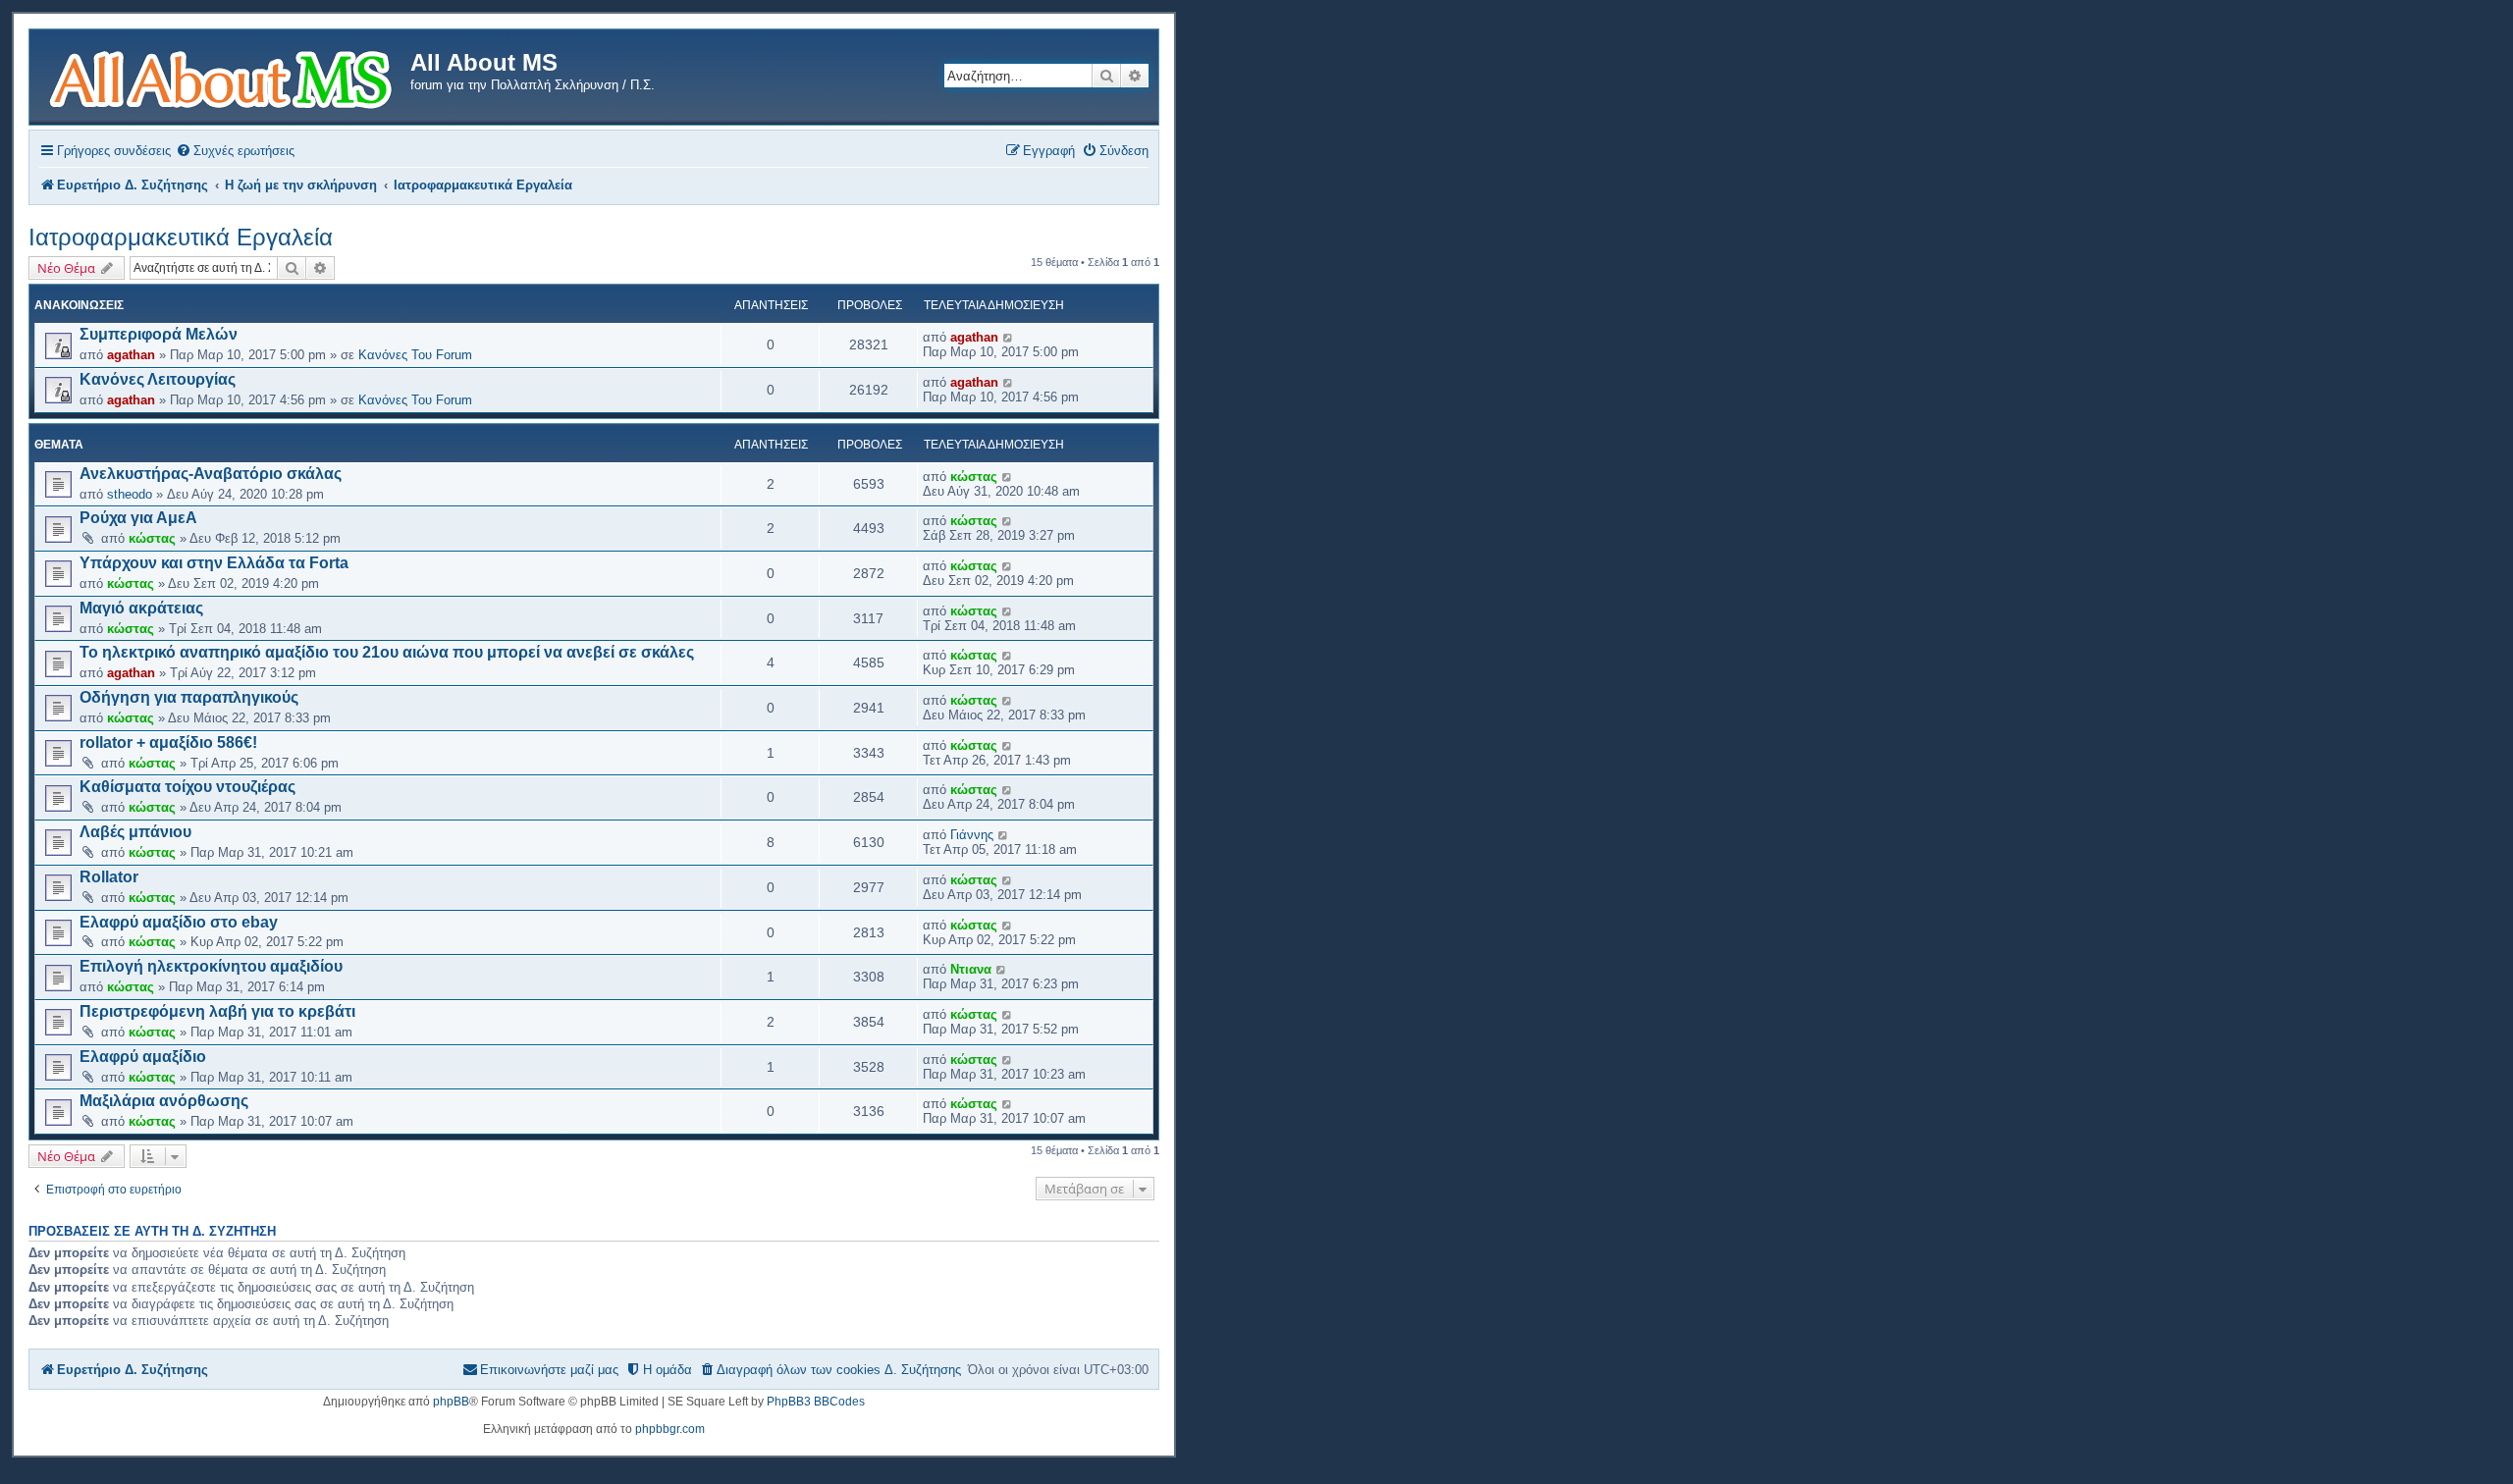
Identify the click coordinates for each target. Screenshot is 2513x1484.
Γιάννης (972, 835)
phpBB (451, 1402)
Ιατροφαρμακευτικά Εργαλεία (181, 237)
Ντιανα (971, 969)
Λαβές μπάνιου (135, 832)
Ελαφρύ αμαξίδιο (143, 1057)
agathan (131, 355)
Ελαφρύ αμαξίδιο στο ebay (179, 922)
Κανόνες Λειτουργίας (158, 379)
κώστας (974, 477)
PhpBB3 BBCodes (816, 1402)
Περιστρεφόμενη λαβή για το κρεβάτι (217, 1011)
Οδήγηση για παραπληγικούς (189, 697)
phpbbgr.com (670, 1429)
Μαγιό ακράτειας (141, 608)
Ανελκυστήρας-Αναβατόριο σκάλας (211, 474)
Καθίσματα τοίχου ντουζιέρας (187, 787)
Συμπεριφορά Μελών (159, 334)
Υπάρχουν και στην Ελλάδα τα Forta (214, 563)
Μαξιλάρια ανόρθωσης (164, 1101)
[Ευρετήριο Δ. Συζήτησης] (222, 77)
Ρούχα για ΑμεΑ (138, 518)
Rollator (109, 877)
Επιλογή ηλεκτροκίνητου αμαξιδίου (211, 966)
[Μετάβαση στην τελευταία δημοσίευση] (1009, 337)
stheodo (130, 494)
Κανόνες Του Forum (415, 355)
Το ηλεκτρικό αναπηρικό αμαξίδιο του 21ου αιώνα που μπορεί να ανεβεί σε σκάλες (387, 652)
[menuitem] (235, 151)
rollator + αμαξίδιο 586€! (168, 742)
